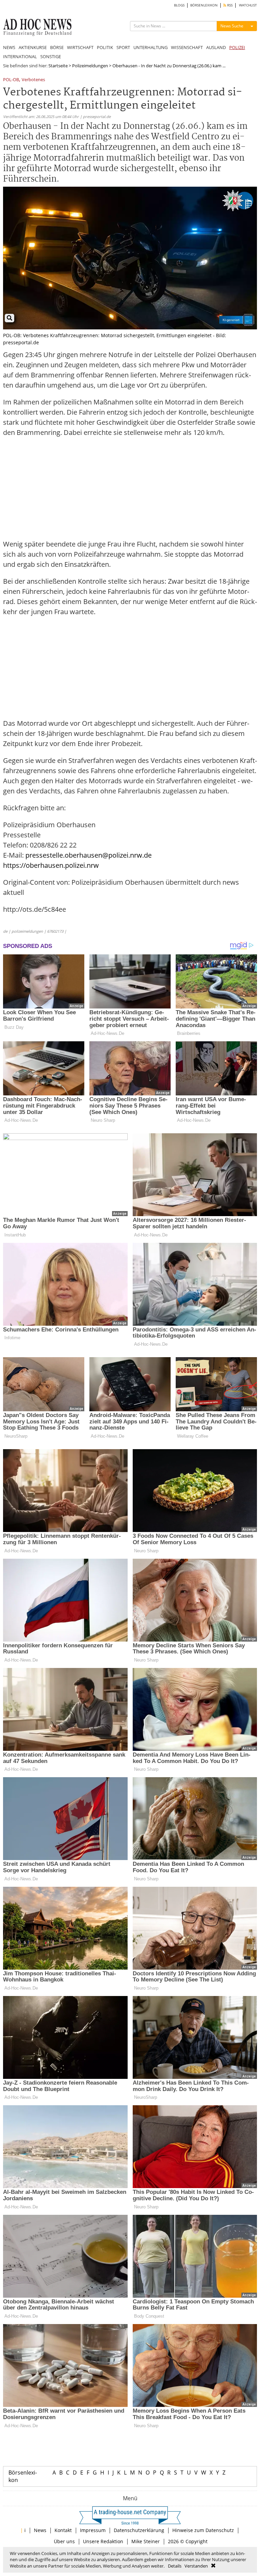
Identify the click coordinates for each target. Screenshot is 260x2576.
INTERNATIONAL (20, 56)
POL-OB (11, 80)
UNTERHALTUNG (150, 47)
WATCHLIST (248, 5)
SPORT (123, 47)
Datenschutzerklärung (139, 2530)
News (40, 2530)
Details (175, 2566)
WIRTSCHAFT (80, 47)
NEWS (9, 47)
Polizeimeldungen (90, 66)
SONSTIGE (51, 56)
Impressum (93, 2530)
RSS (229, 5)
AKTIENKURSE (33, 47)
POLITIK (105, 47)
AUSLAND (216, 47)
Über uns (64, 2541)
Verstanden (196, 2566)
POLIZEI (237, 47)
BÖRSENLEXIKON (204, 5)
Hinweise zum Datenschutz (203, 2530)
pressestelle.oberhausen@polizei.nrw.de (89, 855)
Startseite (58, 66)
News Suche (232, 26)
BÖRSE (57, 47)
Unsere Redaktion (103, 2541)
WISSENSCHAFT (187, 47)
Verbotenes (33, 80)
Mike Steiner (146, 2541)
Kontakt (63, 2530)
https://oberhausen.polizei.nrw (51, 865)
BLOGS (179, 5)
